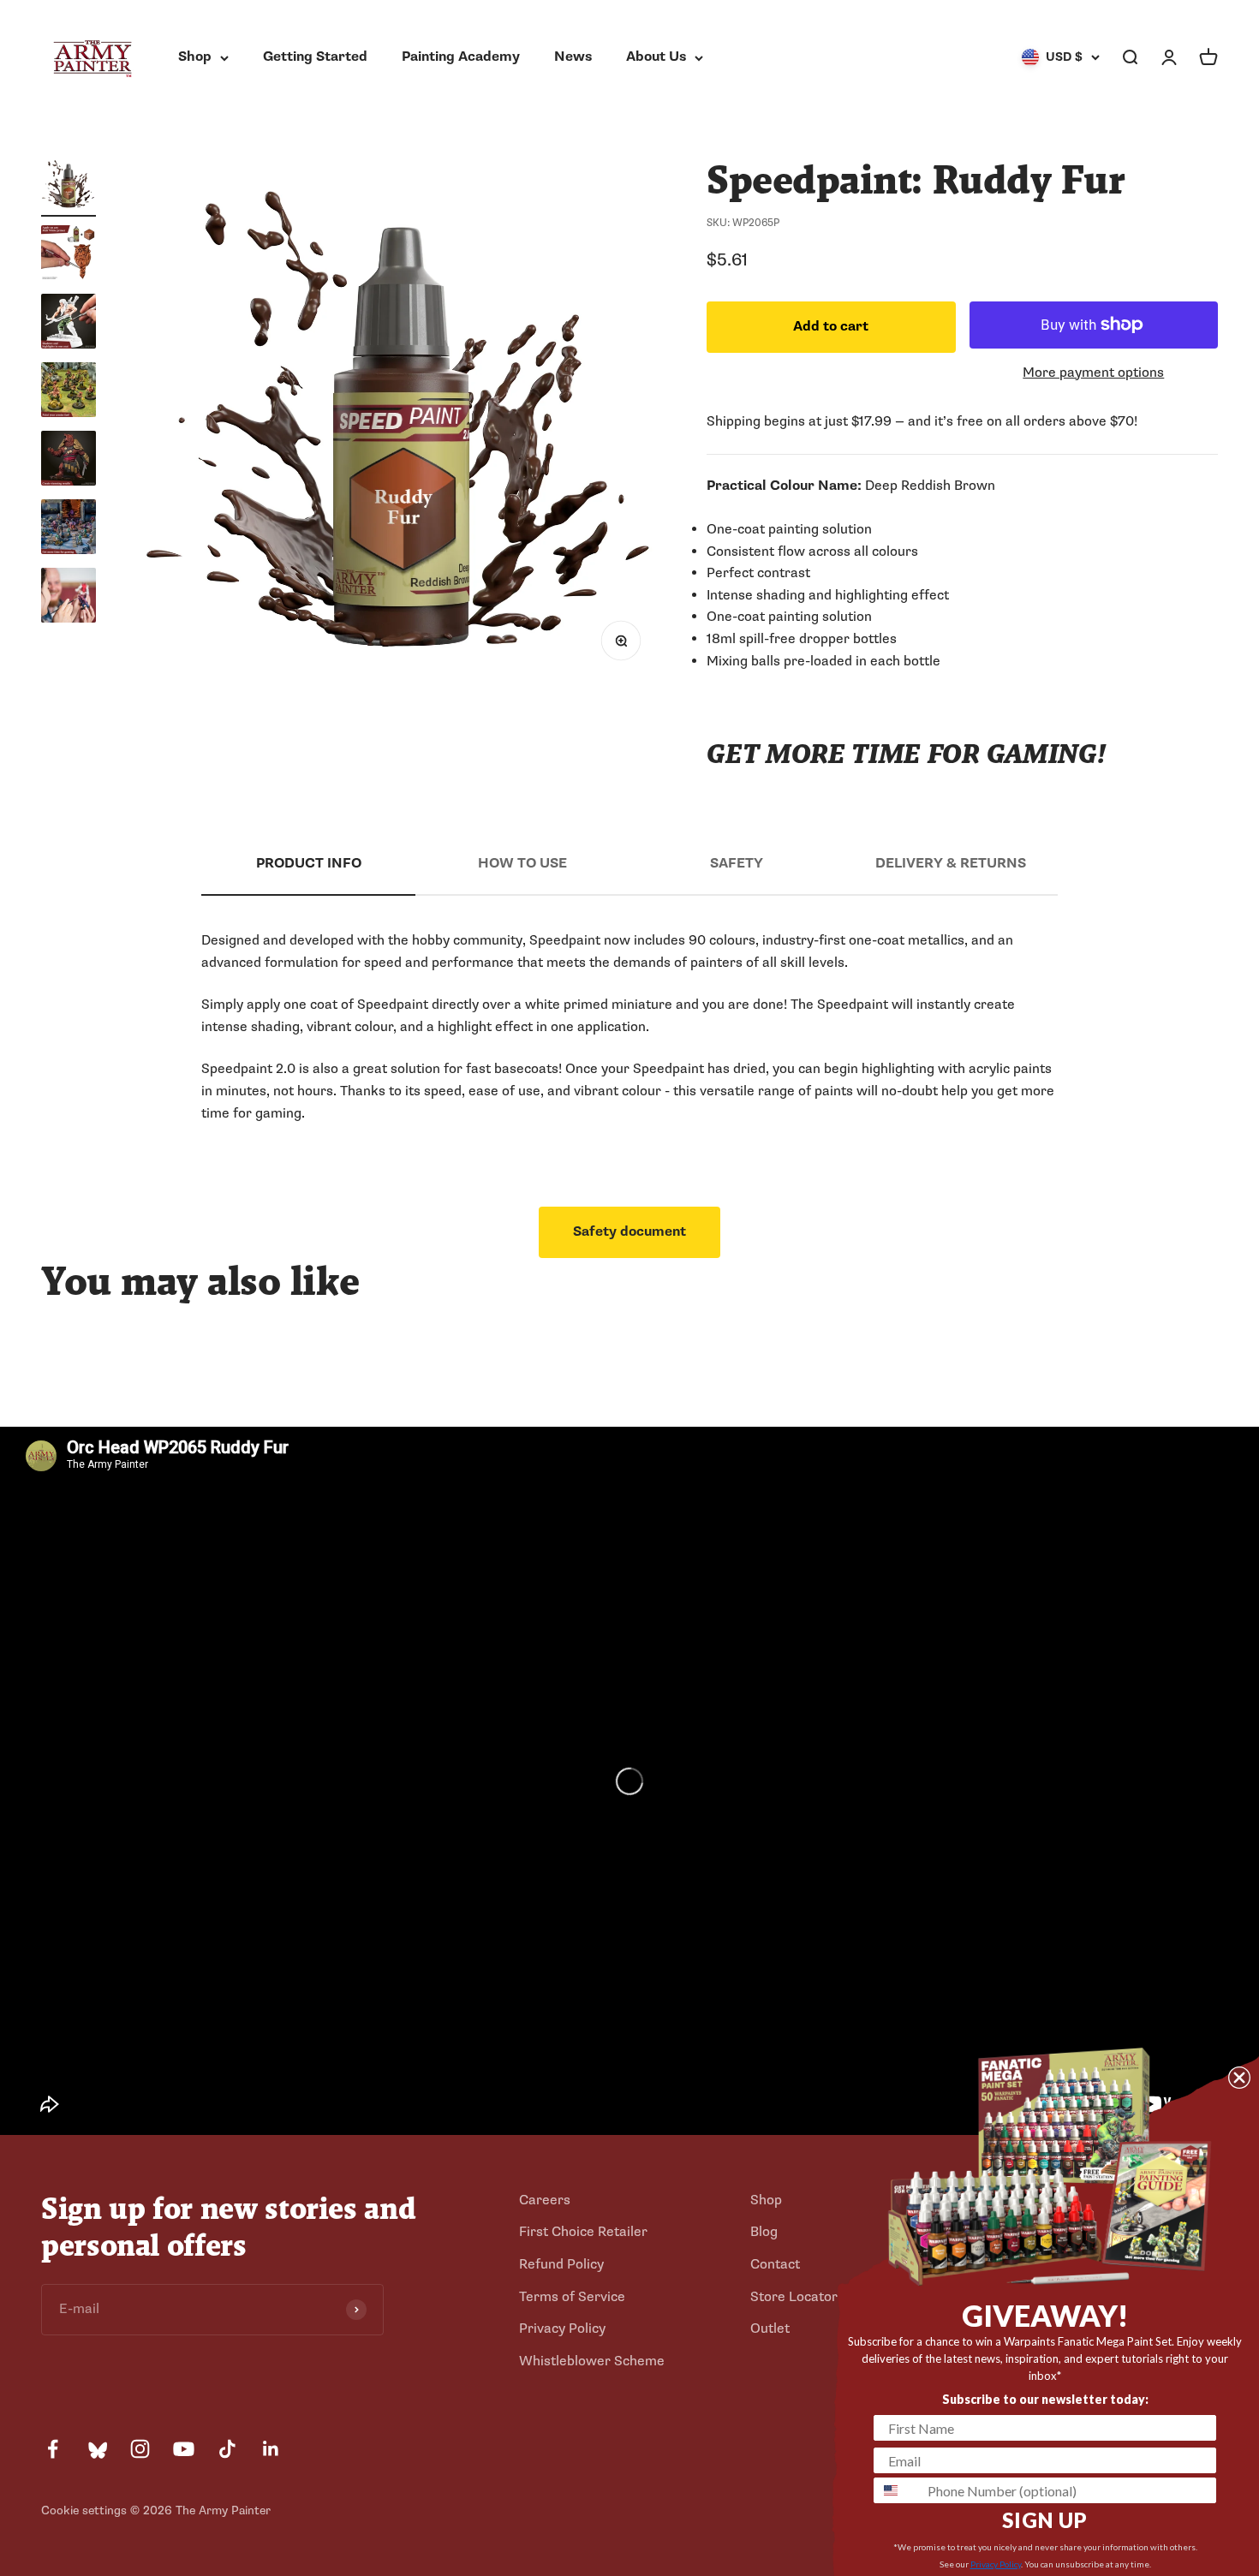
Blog (764, 2232)
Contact (775, 2264)
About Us (656, 57)
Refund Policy (561, 2264)
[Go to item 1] (69, 187)
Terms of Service (572, 2297)
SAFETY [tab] (737, 863)
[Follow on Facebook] (53, 2449)
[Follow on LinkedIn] (271, 2449)
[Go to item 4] (69, 392)
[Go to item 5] (69, 461)
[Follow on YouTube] (184, 2449)
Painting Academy (461, 57)
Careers (545, 2200)
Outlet (770, 2329)
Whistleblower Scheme (592, 2361)
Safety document (629, 1231)
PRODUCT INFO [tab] (309, 863)
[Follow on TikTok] (227, 2449)
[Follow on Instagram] (140, 2449)
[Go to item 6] (69, 529)
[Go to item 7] (69, 598)
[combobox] (897, 2490)
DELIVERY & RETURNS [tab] (951, 863)
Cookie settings (84, 2510)
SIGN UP (1045, 2520)
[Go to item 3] (69, 324)
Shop (195, 57)
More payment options (1093, 373)
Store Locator (794, 2297)
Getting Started (315, 57)
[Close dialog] (1239, 2078)
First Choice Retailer (583, 2232)
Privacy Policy (562, 2329)
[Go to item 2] (69, 255)
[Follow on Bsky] (96, 2449)
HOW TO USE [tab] (522, 863)
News (573, 57)
